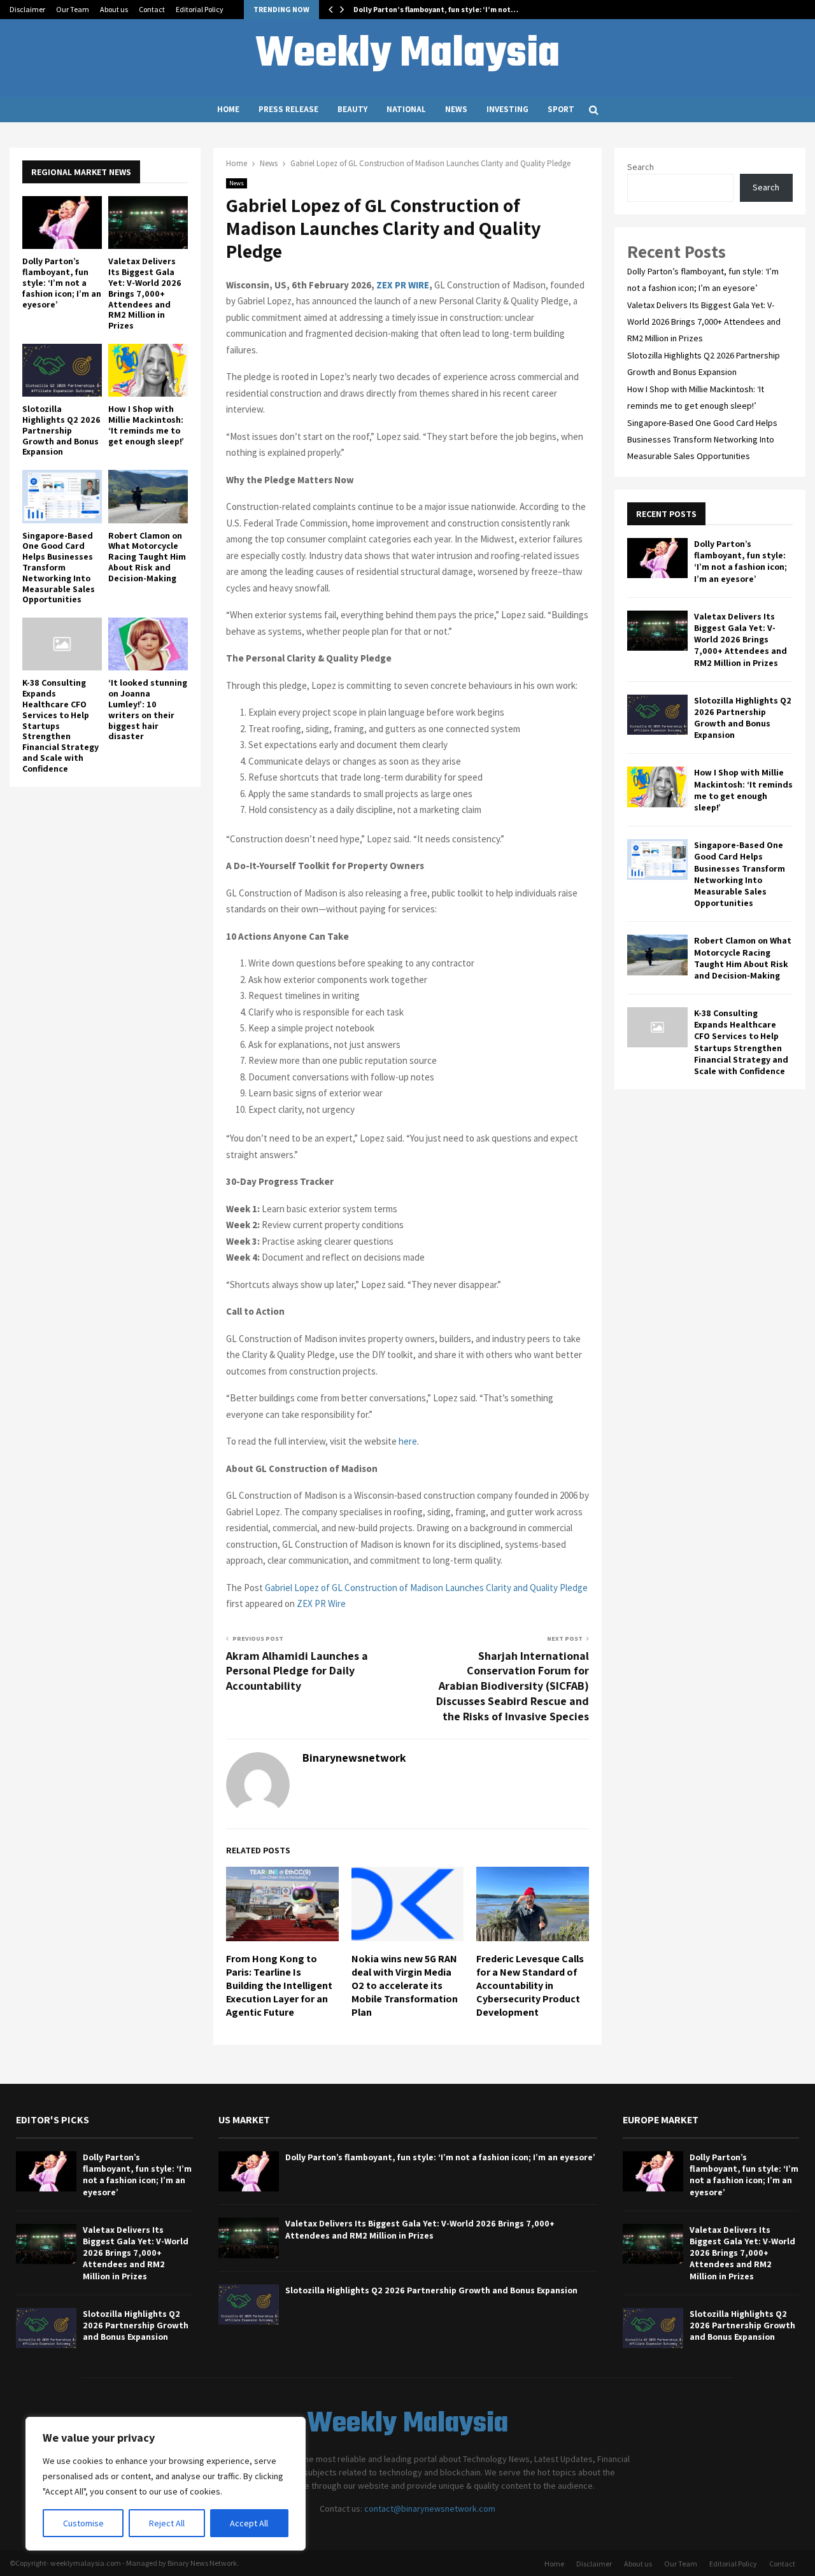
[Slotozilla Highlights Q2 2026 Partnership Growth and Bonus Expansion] (62, 370)
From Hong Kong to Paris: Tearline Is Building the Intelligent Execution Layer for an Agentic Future (279, 1985)
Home (228, 109)
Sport (561, 109)
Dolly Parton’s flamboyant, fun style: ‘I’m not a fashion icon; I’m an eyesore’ (62, 282)
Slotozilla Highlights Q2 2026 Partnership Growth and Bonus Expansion (61, 430)
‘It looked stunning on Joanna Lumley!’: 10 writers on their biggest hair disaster (148, 709)
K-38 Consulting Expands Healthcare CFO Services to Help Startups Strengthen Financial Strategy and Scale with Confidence (741, 1042)
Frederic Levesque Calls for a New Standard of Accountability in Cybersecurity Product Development (530, 1985)
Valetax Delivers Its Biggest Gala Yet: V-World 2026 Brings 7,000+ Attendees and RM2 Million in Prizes (145, 293)
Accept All (249, 2523)
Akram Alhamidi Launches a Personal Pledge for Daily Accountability (297, 1671)
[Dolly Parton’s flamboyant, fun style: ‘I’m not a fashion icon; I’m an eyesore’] (62, 223)
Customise (83, 2523)
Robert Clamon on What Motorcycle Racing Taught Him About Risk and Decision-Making (147, 557)
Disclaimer (27, 9)
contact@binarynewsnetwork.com (430, 2509)
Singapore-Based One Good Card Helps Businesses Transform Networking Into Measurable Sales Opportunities (59, 568)
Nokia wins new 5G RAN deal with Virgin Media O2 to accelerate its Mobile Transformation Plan (405, 1985)
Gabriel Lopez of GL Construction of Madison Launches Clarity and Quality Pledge (426, 1588)
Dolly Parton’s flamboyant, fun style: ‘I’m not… (436, 9)
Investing (507, 109)
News (456, 109)
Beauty (352, 109)
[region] (166, 2484)
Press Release (288, 109)
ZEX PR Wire (321, 1603)
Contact (152, 9)
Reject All (167, 2523)
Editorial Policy (200, 9)
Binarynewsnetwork (354, 1758)
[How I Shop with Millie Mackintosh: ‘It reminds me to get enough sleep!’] (148, 370)
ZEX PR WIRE (403, 285)
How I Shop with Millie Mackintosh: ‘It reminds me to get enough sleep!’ (146, 425)
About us (114, 9)
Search (641, 167)
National (406, 109)
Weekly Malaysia (407, 55)
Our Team (73, 9)
